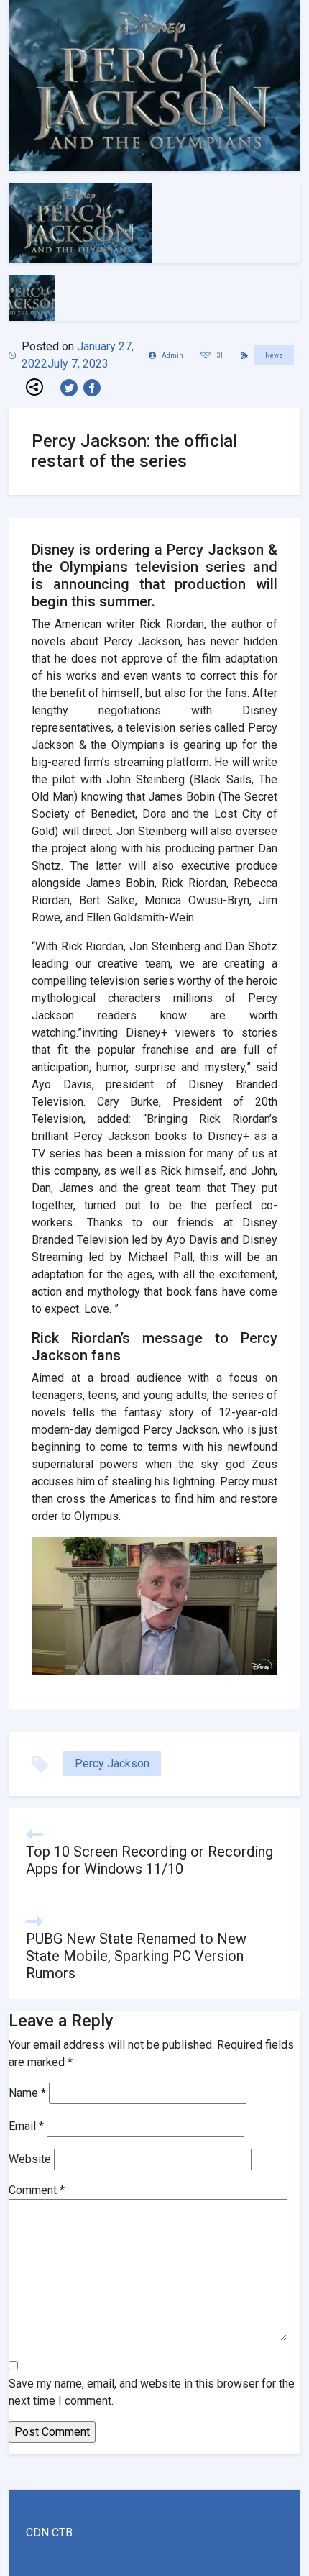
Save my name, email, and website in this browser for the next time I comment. (152, 2392)
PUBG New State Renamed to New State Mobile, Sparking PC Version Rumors (136, 1956)
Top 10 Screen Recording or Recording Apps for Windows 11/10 (149, 1860)
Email (26, 2126)
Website (30, 2159)
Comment (37, 2190)
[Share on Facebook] (95, 387)
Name (27, 2093)
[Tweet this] (72, 387)
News (274, 355)
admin (172, 355)
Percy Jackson (112, 1763)
